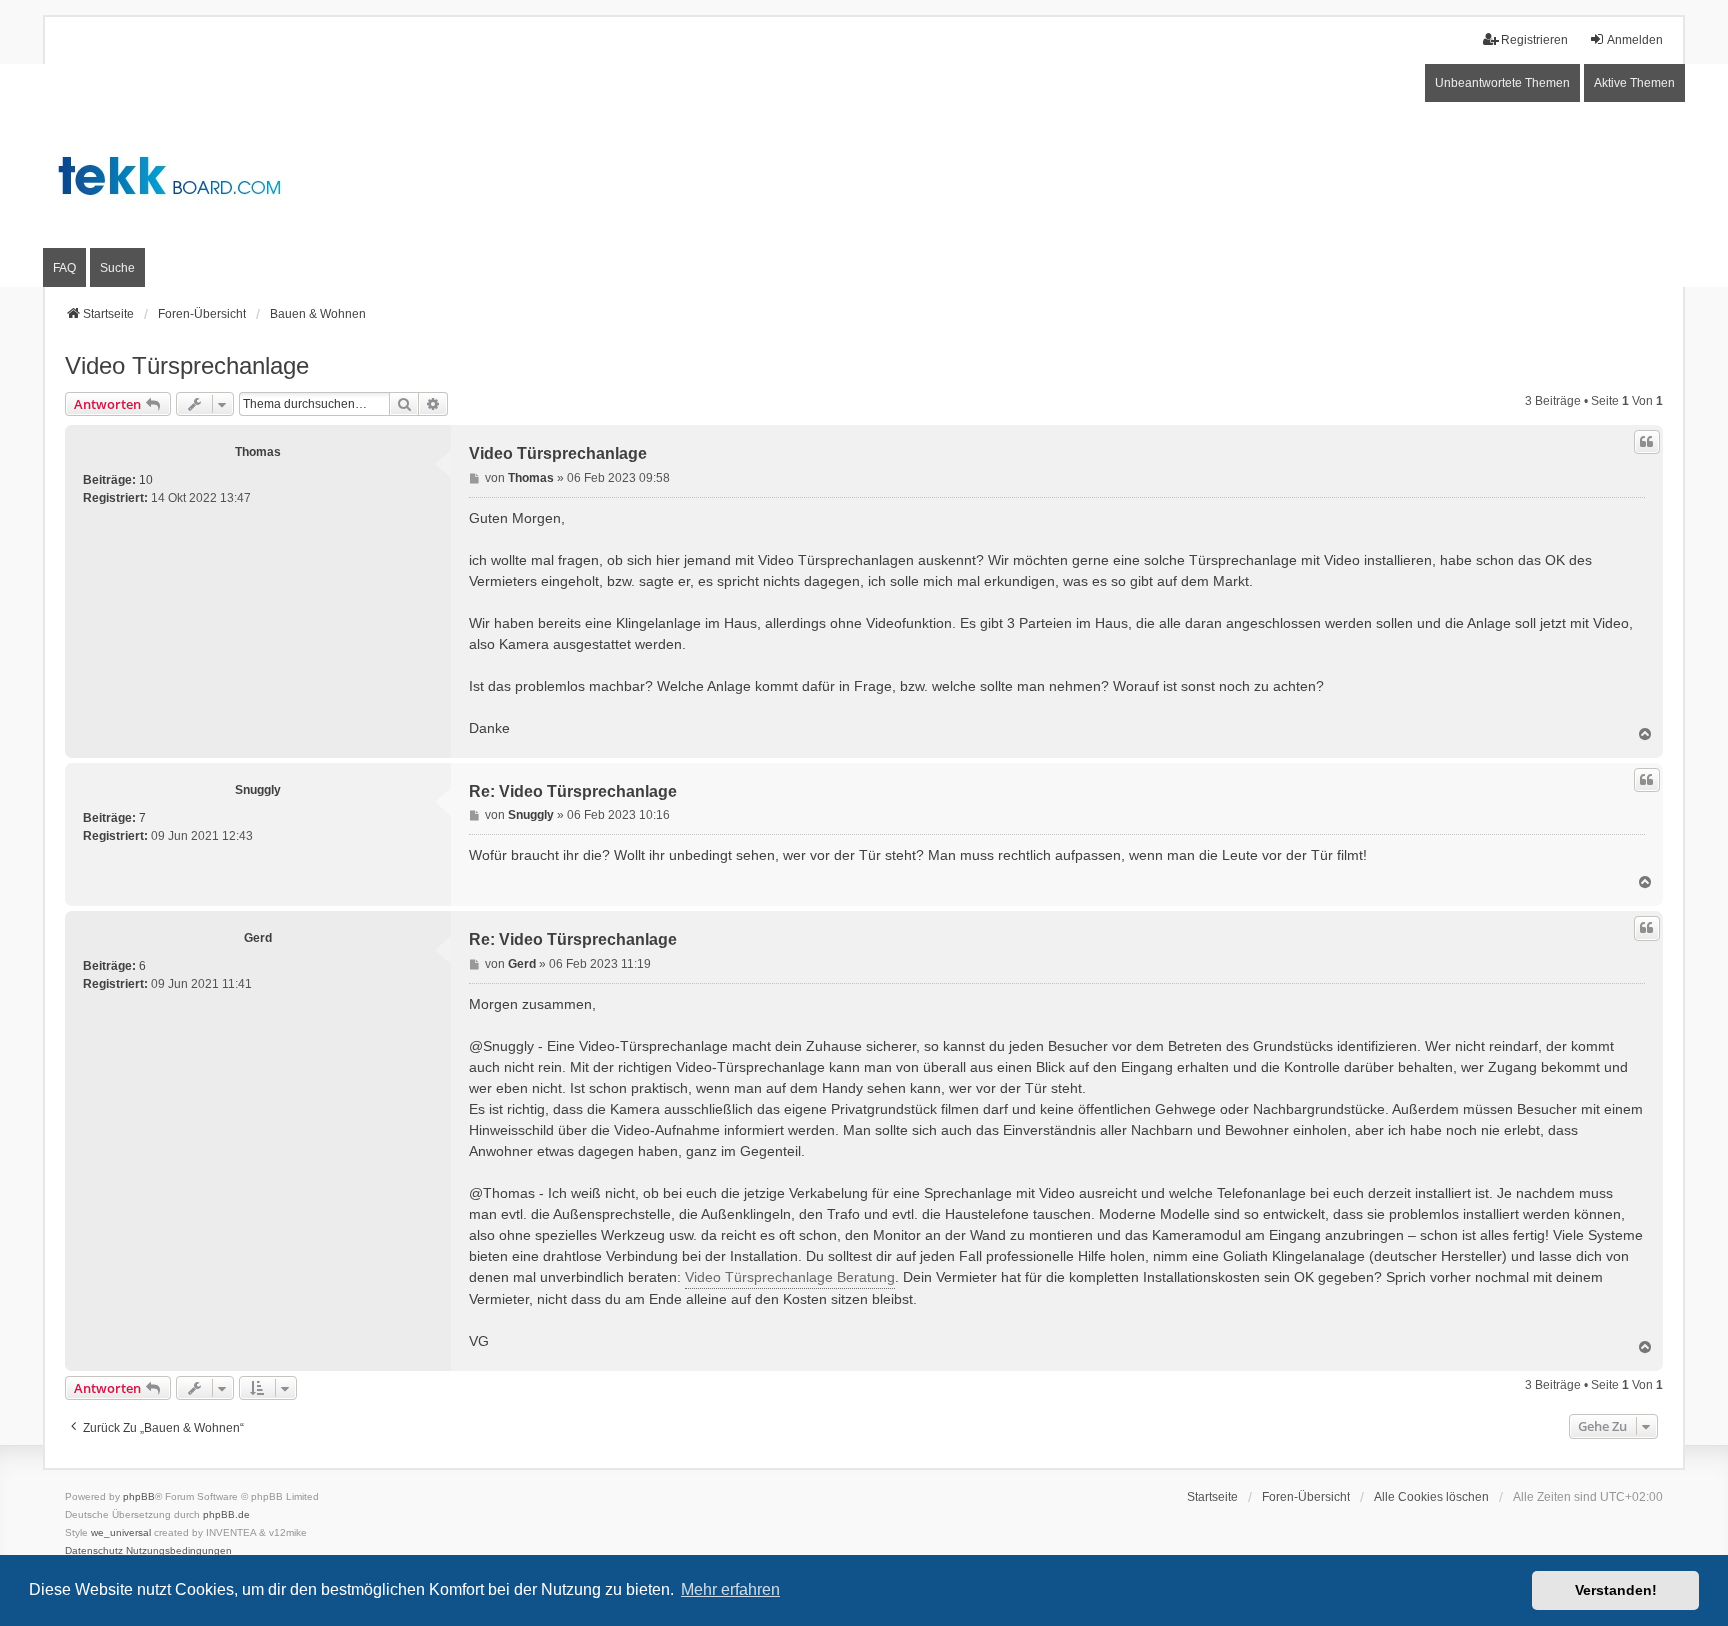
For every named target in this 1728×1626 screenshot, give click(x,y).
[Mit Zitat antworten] (1647, 442)
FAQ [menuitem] (64, 268)
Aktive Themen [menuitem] (1634, 83)
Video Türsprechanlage (187, 365)
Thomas (258, 452)
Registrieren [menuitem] (1534, 40)
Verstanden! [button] (1616, 1590)
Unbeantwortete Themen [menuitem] (1502, 83)
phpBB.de (226, 1514)
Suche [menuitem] (117, 268)
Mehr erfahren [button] (730, 1589)
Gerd (258, 938)
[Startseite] (864, 176)
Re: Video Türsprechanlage (573, 791)
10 (146, 480)
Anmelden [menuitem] (1635, 40)
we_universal (121, 1532)
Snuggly (258, 790)
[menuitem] (94, 1551)
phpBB (139, 1496)
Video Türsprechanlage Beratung (790, 1277)
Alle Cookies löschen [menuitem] (1431, 1497)
